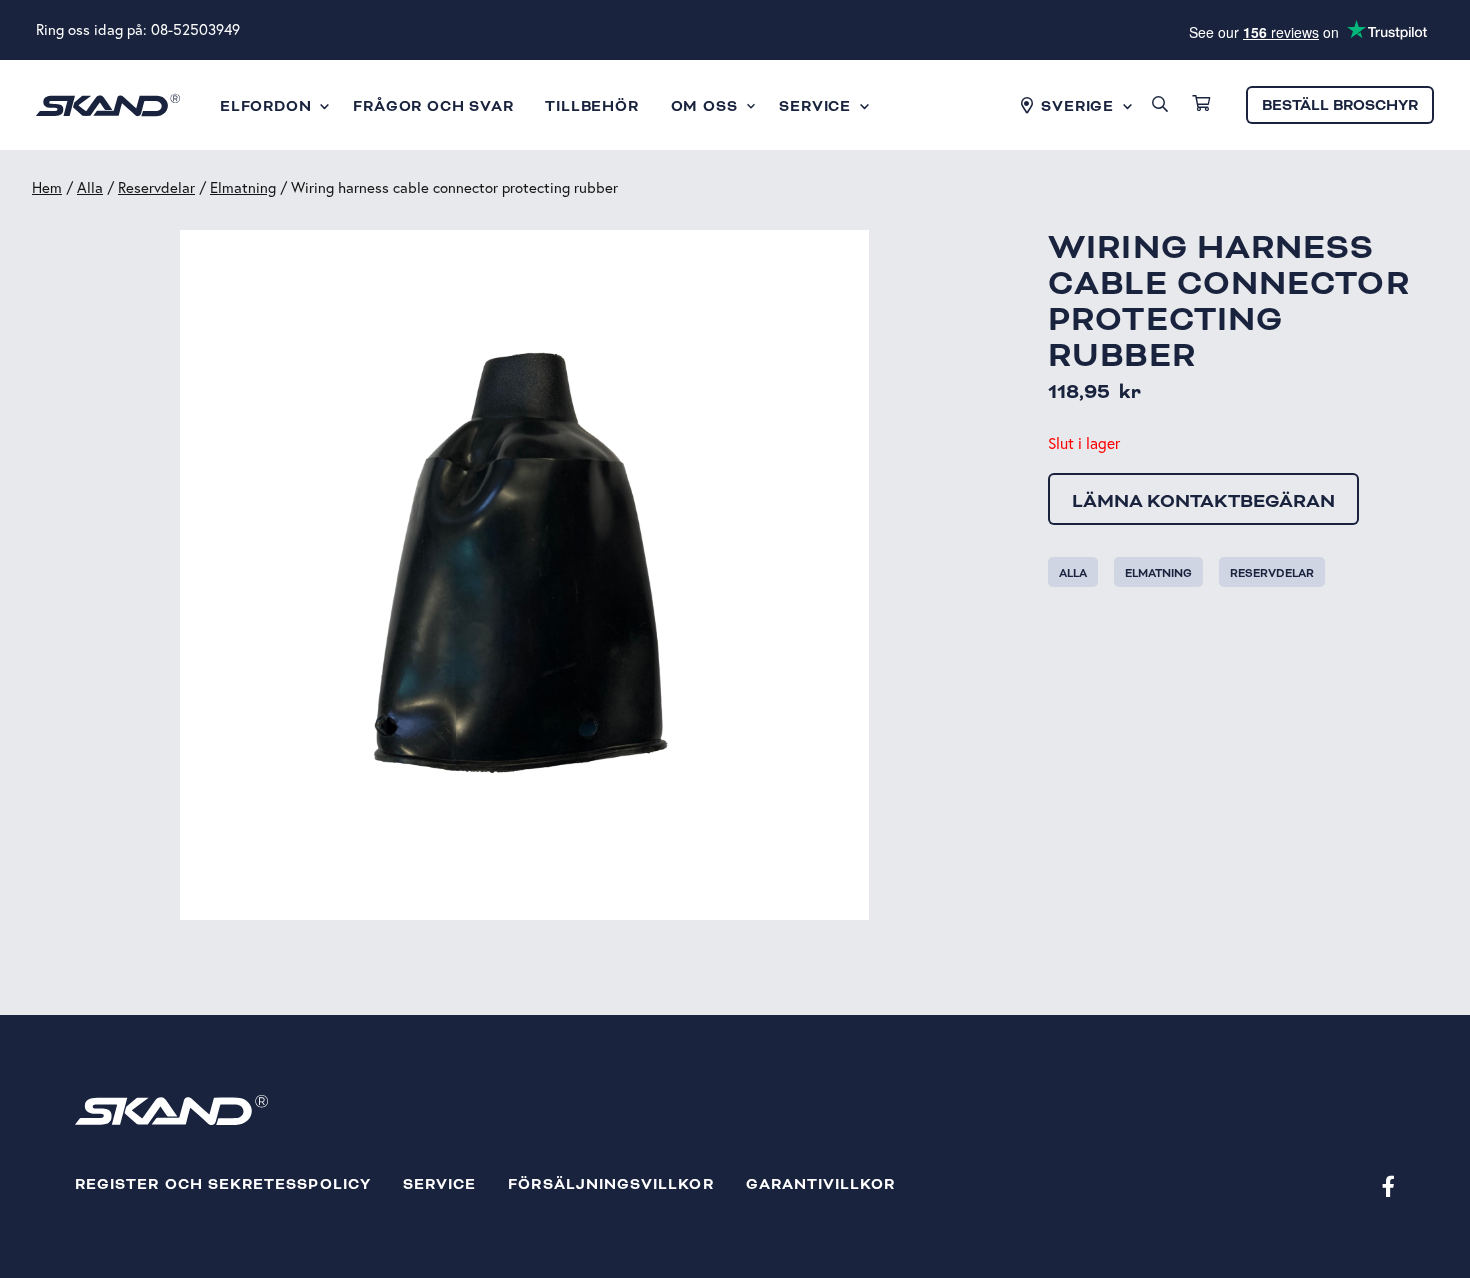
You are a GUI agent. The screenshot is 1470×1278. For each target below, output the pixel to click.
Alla (90, 187)
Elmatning (243, 187)
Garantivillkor (821, 1184)
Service (439, 1184)
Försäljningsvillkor (610, 1184)
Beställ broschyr (1340, 105)
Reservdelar (156, 187)
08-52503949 (195, 29)
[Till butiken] (1201, 105)
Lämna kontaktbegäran (1203, 501)
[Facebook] (1388, 1185)
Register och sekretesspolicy (223, 1184)
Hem (47, 187)
